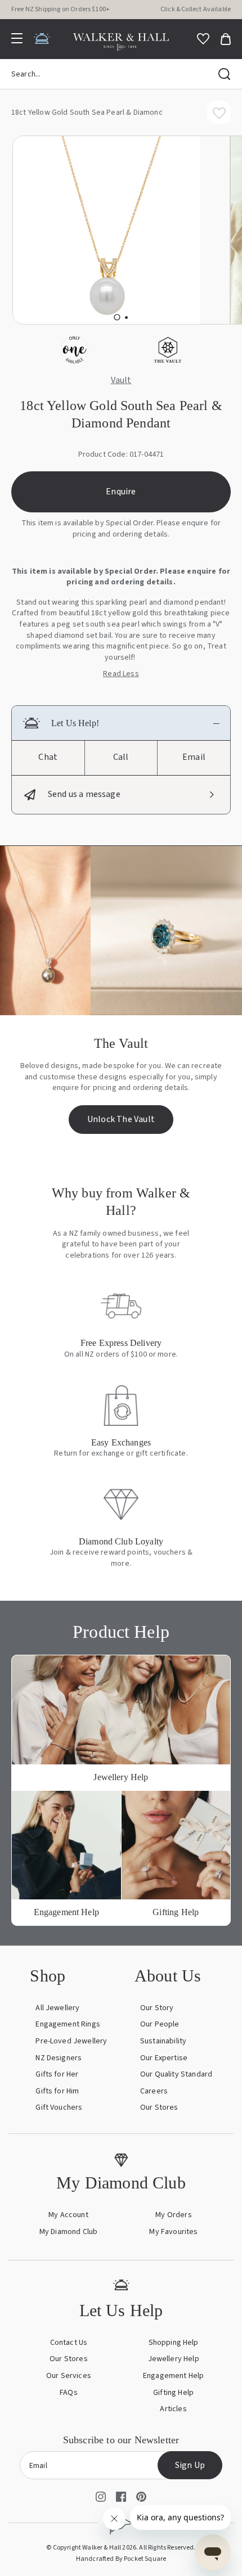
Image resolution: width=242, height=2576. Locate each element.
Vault (121, 381)
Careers (154, 2091)
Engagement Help (173, 2376)
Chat (48, 757)
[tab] (117, 317)
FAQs (69, 2393)
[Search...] (225, 74)
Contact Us (69, 2343)
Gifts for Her (57, 2074)
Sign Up (190, 2465)
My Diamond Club (68, 2232)
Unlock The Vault (121, 1119)
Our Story (157, 2008)
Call (121, 757)
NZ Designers (59, 2058)
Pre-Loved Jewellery (71, 2041)
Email (194, 757)
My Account (68, 2215)
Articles (173, 2409)
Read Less (121, 674)
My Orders (173, 2215)
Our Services (69, 2376)
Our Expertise (164, 2058)
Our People (160, 2024)
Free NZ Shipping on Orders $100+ (60, 9)
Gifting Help (173, 2393)
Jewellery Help (174, 2359)
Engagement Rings (68, 2024)
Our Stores (159, 2107)
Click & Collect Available (196, 9)
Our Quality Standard (176, 2074)
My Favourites (173, 2232)
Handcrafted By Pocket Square (121, 2559)
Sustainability (163, 2041)
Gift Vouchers (59, 2107)
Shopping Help (174, 2343)
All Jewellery (57, 2008)
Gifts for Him (57, 2091)
